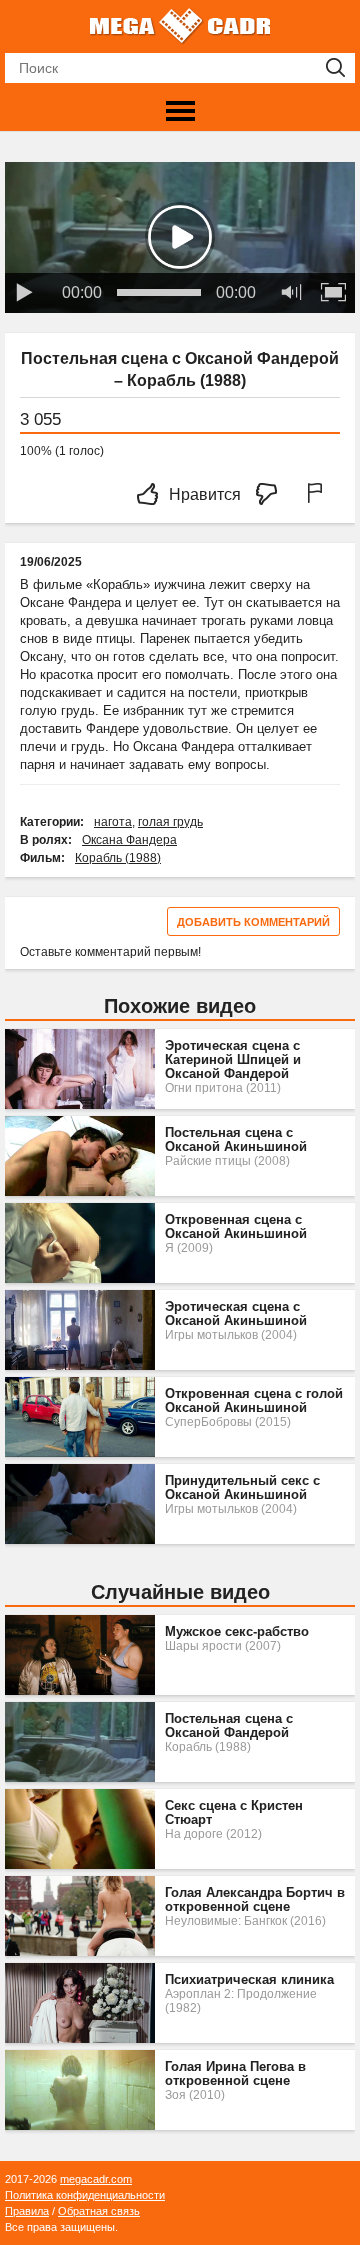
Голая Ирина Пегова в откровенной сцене (235, 2074)
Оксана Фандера (129, 840)
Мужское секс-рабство (237, 1632)
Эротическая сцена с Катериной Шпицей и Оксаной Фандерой (233, 1060)
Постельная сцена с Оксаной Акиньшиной (236, 1140)
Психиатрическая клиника (249, 1980)
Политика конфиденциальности (85, 2195)
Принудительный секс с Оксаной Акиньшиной (242, 1488)
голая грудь (170, 822)
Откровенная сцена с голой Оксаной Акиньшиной (254, 1401)
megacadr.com (96, 2179)
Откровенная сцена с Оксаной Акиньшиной (236, 1227)
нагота (113, 822)
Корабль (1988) (118, 858)
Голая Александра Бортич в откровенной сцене (255, 1900)
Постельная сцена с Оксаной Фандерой (229, 1726)
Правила (27, 2211)
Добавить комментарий (253, 922)
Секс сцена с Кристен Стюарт (234, 1813)
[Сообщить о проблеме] (319, 495)
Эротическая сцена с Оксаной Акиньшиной (236, 1314)
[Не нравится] (272, 495)
